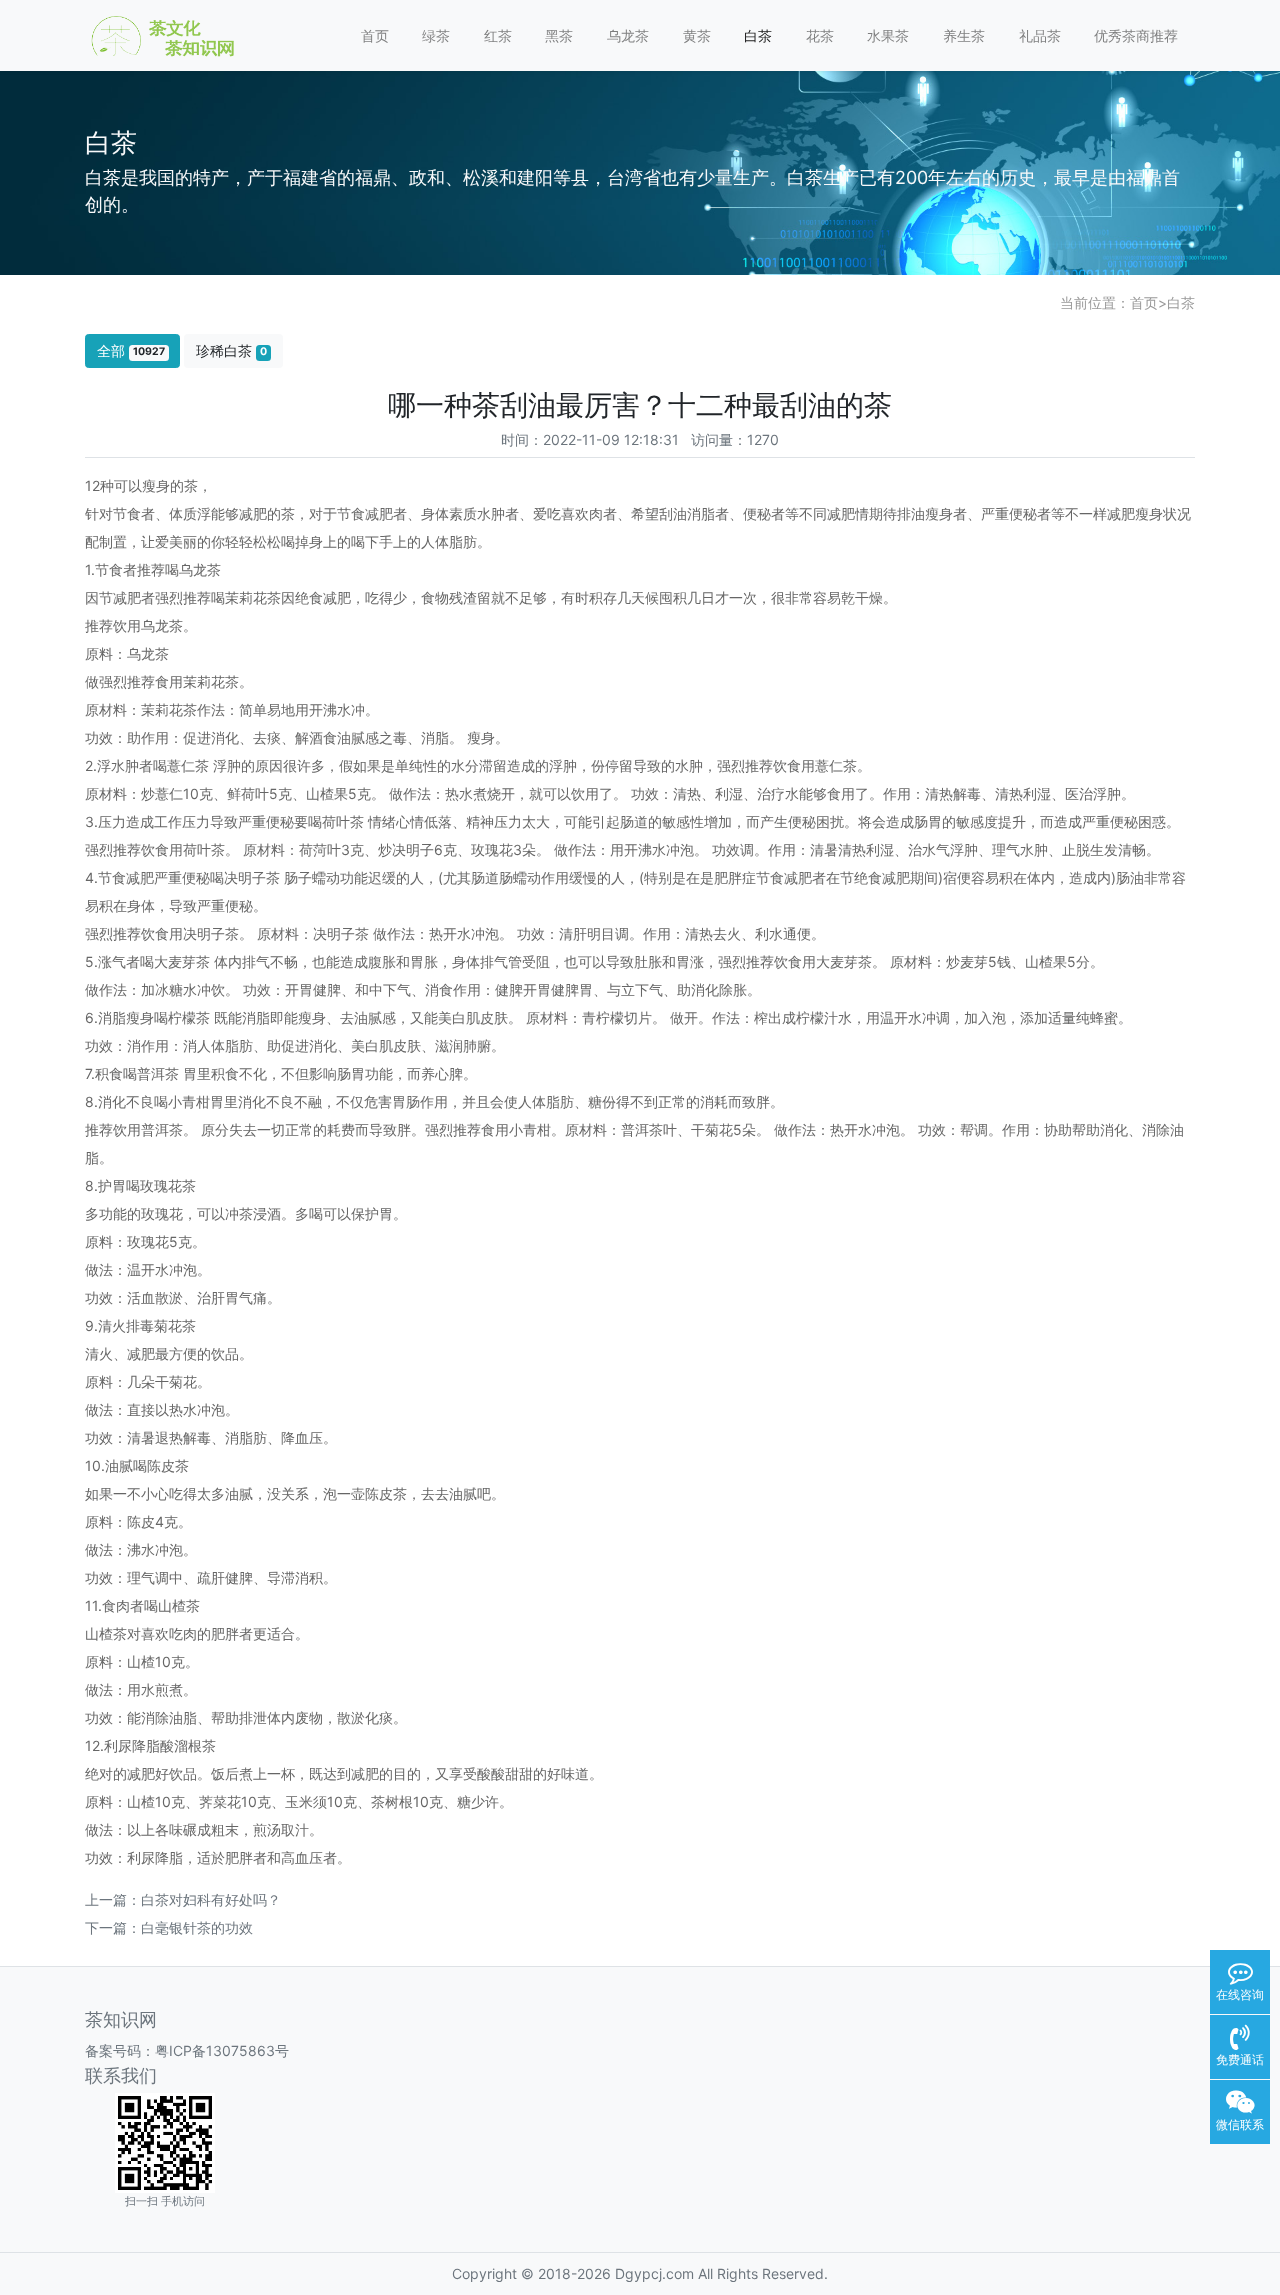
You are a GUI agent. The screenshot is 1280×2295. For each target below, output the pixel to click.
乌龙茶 (628, 35)
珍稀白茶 (231, 350)
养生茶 (964, 35)
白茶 (758, 35)
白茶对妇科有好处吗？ (211, 1899)
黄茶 (697, 35)
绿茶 (436, 35)
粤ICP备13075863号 (222, 2050)
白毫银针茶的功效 (197, 1927)
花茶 (820, 35)
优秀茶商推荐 (1136, 35)
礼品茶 (1040, 35)
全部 (131, 350)
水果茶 (888, 35)
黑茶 (559, 35)
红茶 (498, 35)
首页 (375, 35)
